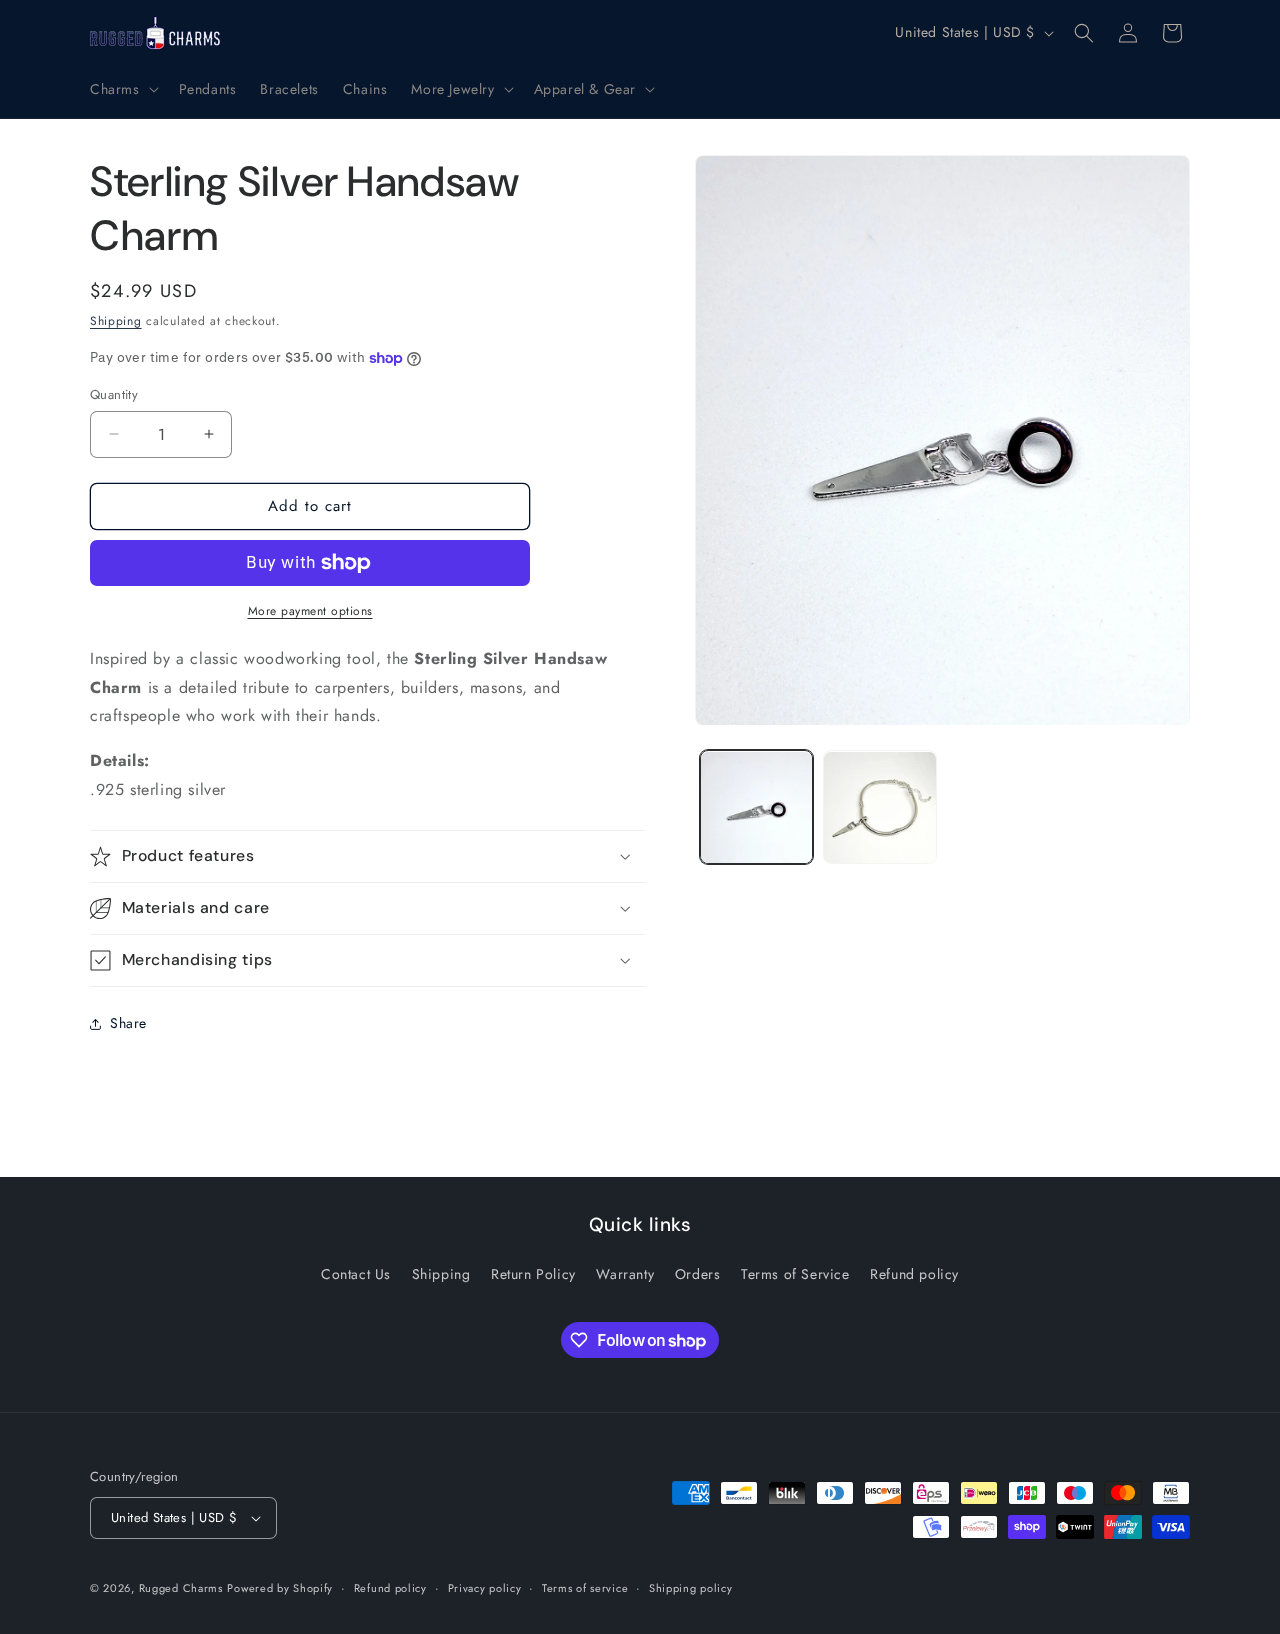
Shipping (116, 321)
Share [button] (128, 1023)
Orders (698, 1274)
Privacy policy (485, 1588)
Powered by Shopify (280, 1588)
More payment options (310, 611)
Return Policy (533, 1274)
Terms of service (585, 1588)
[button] (122, 89)
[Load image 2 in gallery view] (879, 807)
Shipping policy (691, 1588)
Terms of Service (795, 1274)
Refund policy (914, 1274)
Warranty (625, 1274)
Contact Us (356, 1274)
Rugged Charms (181, 1588)
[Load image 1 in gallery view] (756, 807)
